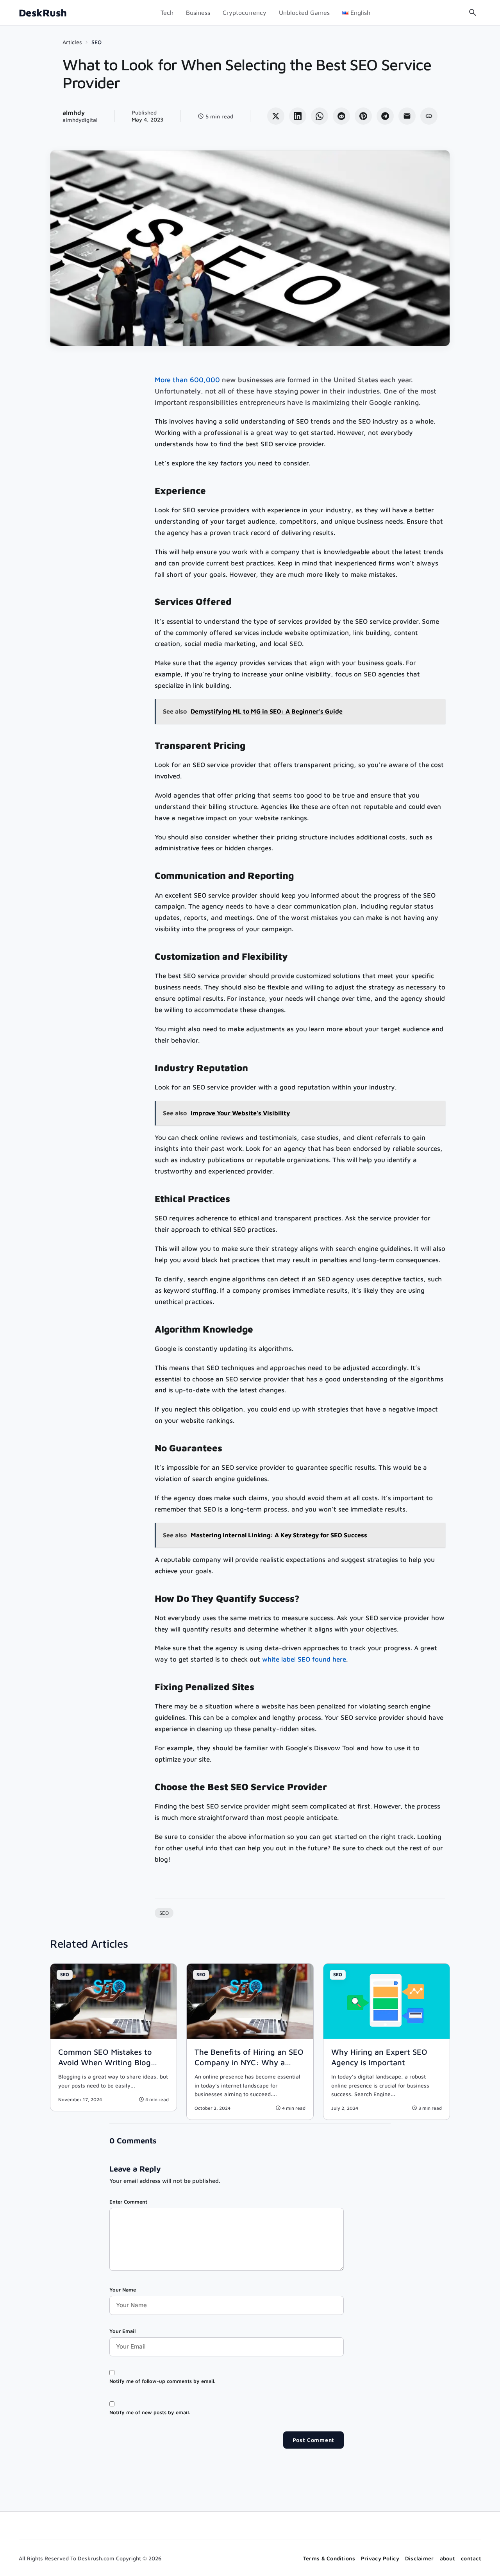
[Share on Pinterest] (363, 116)
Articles (72, 42)
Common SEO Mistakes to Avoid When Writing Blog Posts (105, 2062)
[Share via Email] (407, 116)
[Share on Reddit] (341, 116)
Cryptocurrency (245, 13)
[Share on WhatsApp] (320, 116)
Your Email (122, 2331)
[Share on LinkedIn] (298, 116)
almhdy (74, 113)
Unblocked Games (304, 13)
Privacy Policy (380, 2558)
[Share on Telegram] (385, 116)
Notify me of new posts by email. (150, 2412)
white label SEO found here (304, 1659)
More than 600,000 (187, 380)
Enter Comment (128, 2202)
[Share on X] (276, 116)
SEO (96, 42)
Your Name (123, 2290)
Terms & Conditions (329, 2558)
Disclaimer (420, 2558)
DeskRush (43, 13)
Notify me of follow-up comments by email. (162, 2381)
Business (198, 13)
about (447, 2558)
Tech (167, 13)
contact (471, 2558)
